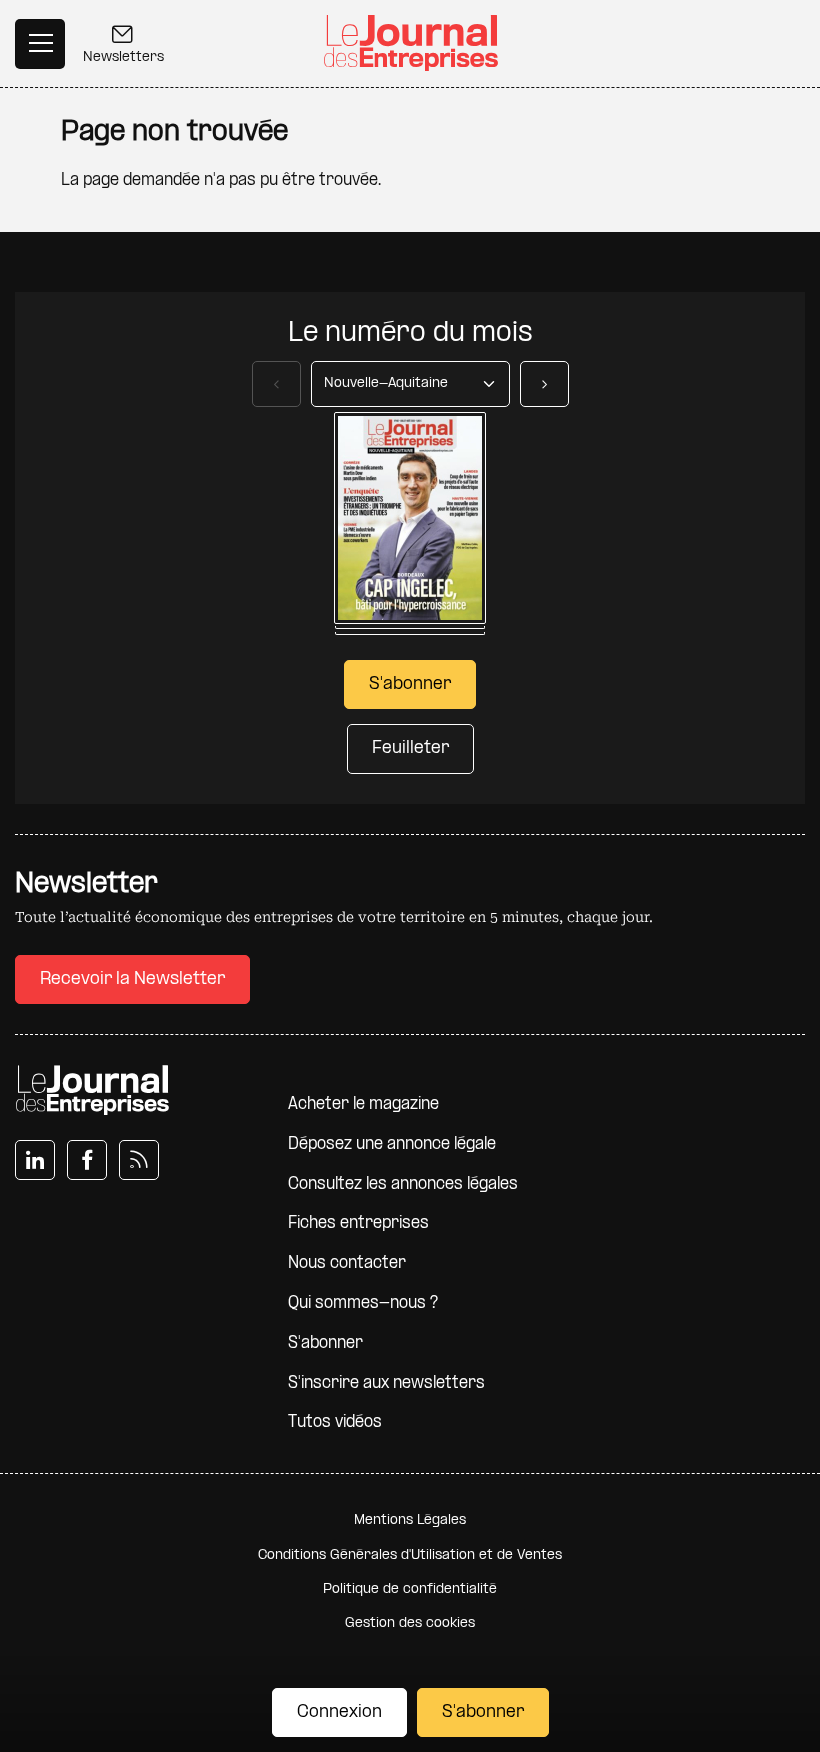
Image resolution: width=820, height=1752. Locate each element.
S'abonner (483, 1712)
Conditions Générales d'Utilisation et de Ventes (410, 1555)
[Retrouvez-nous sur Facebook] (87, 1160)
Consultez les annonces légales (403, 1184)
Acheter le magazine (363, 1104)
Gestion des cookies (410, 1623)
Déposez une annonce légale (392, 1144)
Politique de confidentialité (410, 1589)
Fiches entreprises (358, 1223)
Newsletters (123, 57)
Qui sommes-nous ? (363, 1303)
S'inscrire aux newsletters (386, 1383)
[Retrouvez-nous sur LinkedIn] (35, 1160)
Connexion (339, 1712)
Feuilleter (410, 748)
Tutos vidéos (335, 1422)
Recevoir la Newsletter (132, 979)
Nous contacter (347, 1263)
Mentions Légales (410, 1520)
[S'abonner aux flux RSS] (139, 1160)
